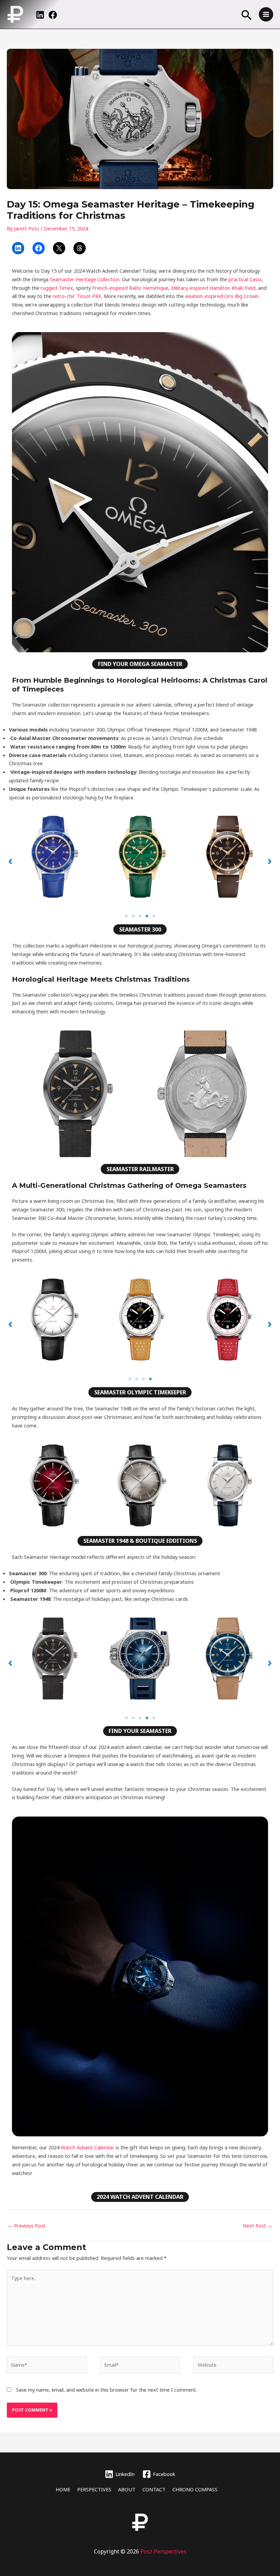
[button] (247, 16)
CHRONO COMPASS (195, 2489)
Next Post (258, 2225)
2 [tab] (133, 916)
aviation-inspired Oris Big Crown (222, 296)
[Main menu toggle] (266, 14)
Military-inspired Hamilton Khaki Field (213, 288)
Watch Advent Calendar (88, 2147)
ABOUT (127, 2489)
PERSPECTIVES (94, 2489)
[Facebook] (53, 15)
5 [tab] (154, 916)
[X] (59, 248)
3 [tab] (140, 916)
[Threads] (80, 248)
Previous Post (26, 2225)
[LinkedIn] (40, 15)
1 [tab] (126, 916)
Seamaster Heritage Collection (85, 279)
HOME (63, 2489)
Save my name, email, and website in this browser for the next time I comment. (107, 2390)
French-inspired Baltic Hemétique (130, 288)
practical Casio (245, 279)
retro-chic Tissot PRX (77, 296)
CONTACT (154, 2489)
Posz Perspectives (163, 2551)
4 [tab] (147, 916)
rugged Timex (56, 288)
